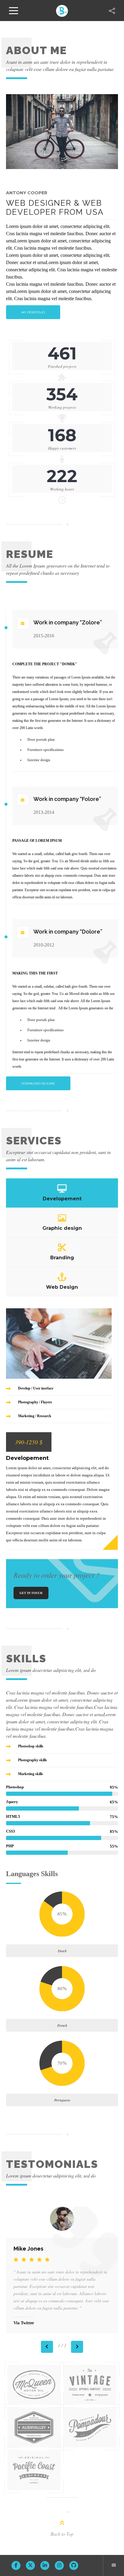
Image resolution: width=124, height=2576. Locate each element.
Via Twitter (24, 2323)
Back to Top (62, 2534)
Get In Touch (31, 1593)
